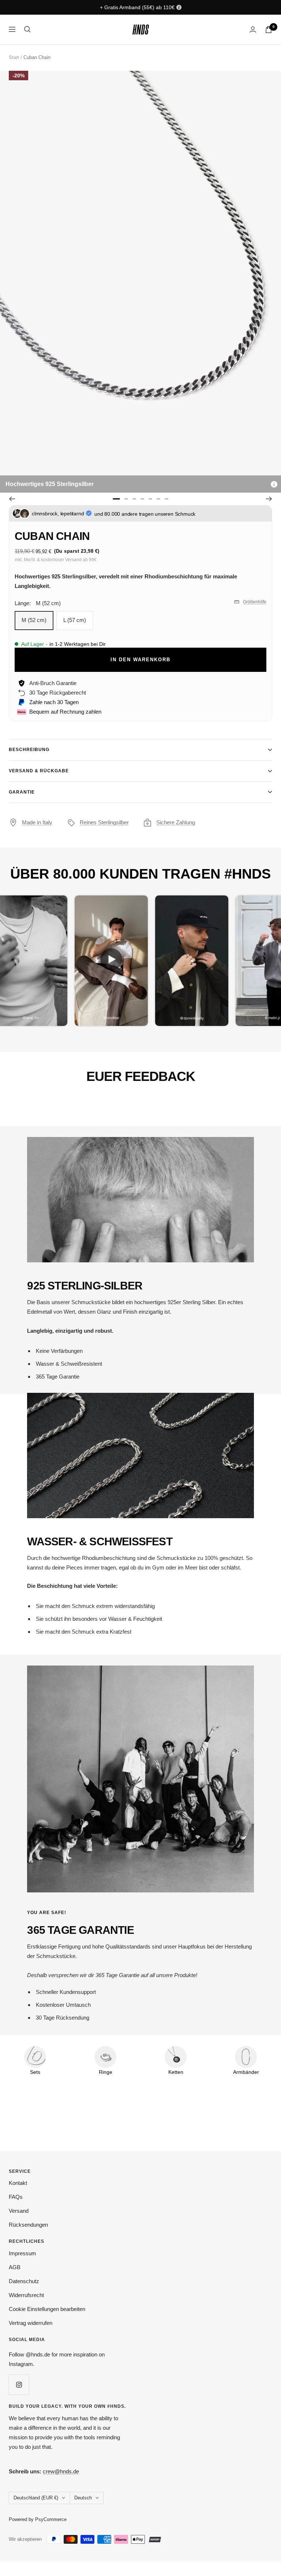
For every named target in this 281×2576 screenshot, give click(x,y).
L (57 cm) (75, 620)
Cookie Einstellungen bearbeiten (47, 2309)
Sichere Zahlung (176, 822)
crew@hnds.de (61, 2471)
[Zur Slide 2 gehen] (126, 499)
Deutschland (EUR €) (36, 2498)
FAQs (16, 2197)
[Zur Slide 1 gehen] (116, 499)
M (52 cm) (34, 620)
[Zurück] (12, 499)
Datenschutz (24, 2281)
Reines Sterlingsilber (104, 822)
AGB (15, 2267)
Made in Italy (37, 822)
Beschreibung (29, 750)
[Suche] (27, 29)
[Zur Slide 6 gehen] (158, 499)
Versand (19, 2211)
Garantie (22, 792)
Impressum (23, 2253)
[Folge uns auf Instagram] (19, 2384)
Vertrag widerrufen (31, 2323)
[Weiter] (269, 499)
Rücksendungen (28, 2225)
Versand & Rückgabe (39, 771)
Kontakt (18, 2183)
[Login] (253, 30)
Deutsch (83, 2498)
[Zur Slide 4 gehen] (142, 499)
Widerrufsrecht (26, 2295)
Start (14, 57)
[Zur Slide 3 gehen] (134, 499)
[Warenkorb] (269, 30)
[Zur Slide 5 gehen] (150, 499)
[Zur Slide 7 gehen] (166, 499)
